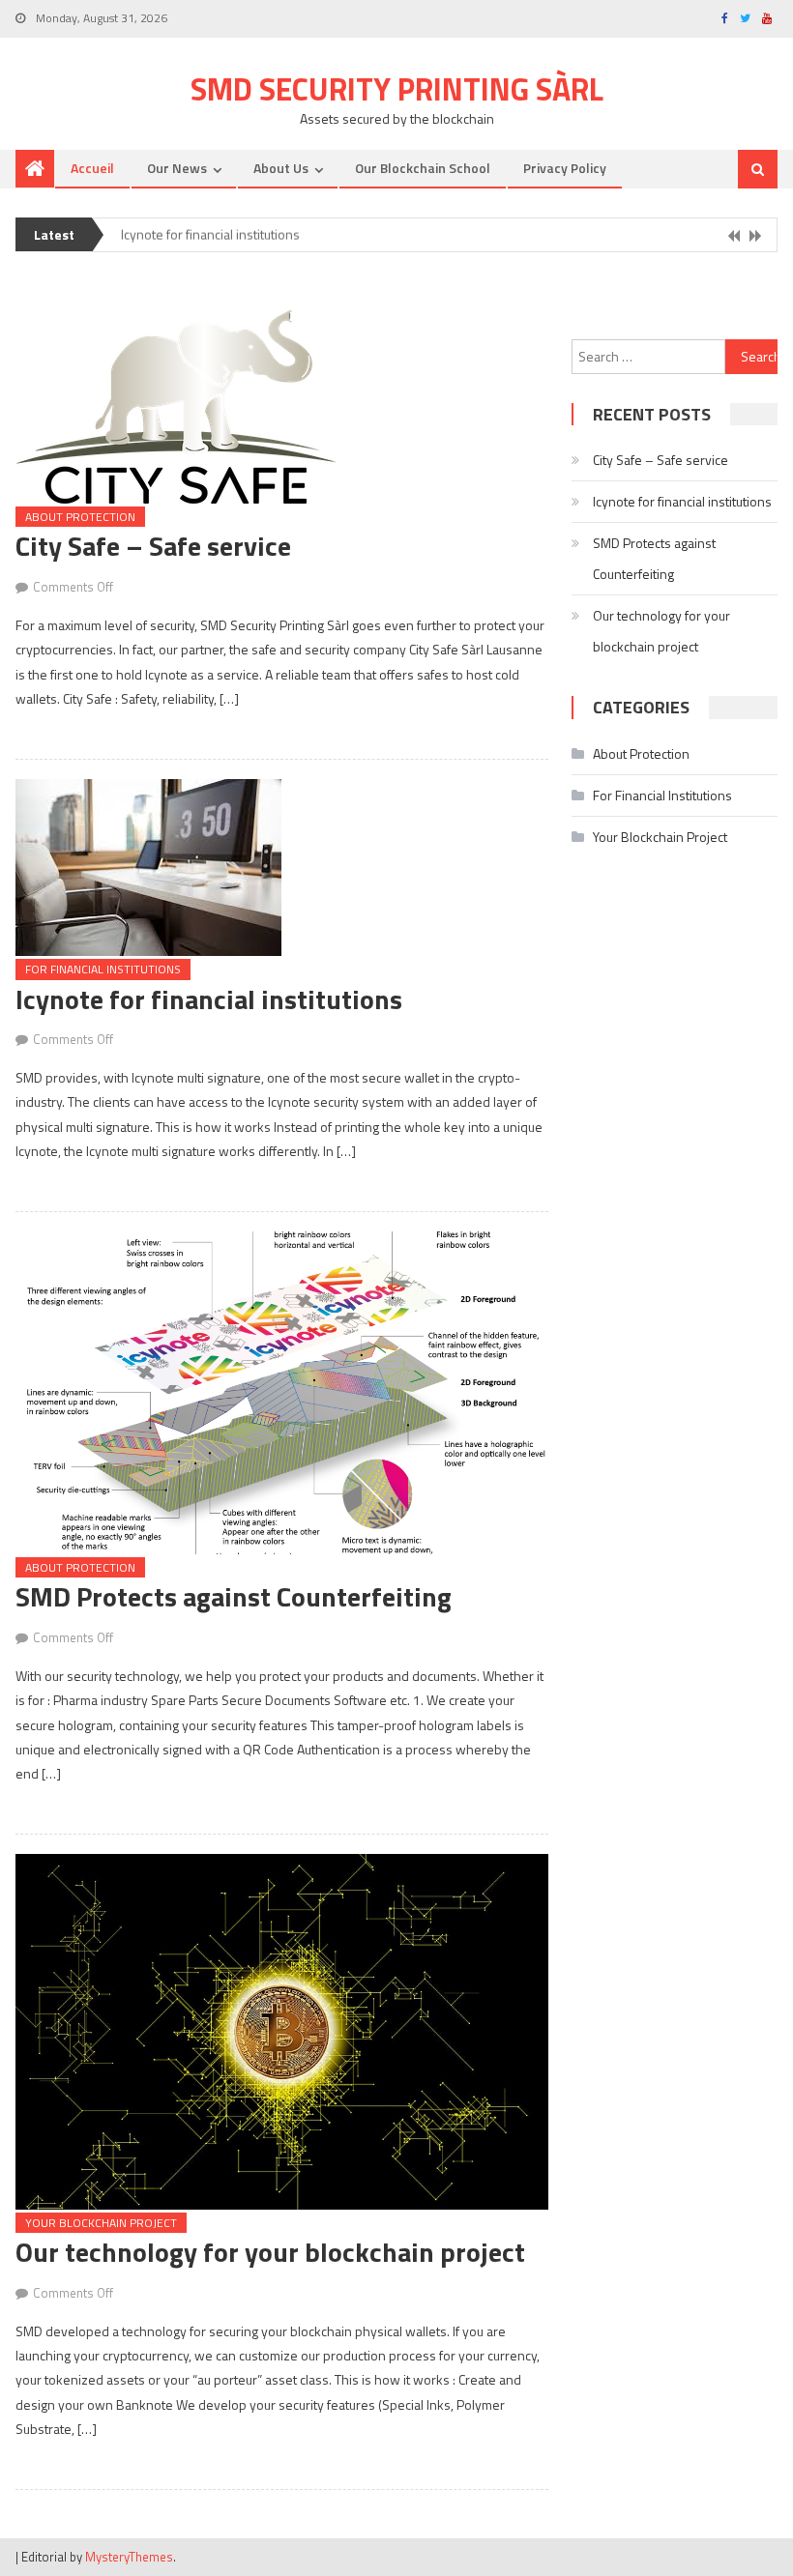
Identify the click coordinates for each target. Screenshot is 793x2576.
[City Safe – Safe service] (282, 407)
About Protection (80, 517)
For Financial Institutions (103, 969)
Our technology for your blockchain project (270, 2252)
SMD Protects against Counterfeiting (234, 1596)
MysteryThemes (129, 2557)
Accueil (92, 168)
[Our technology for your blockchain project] (282, 2032)
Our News (177, 168)
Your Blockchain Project (101, 2223)
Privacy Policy (565, 168)
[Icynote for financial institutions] (282, 868)
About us (281, 168)
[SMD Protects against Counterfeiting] (282, 1393)
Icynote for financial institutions (210, 229)
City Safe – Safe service (153, 546)
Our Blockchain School (423, 168)
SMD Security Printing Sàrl (397, 89)
